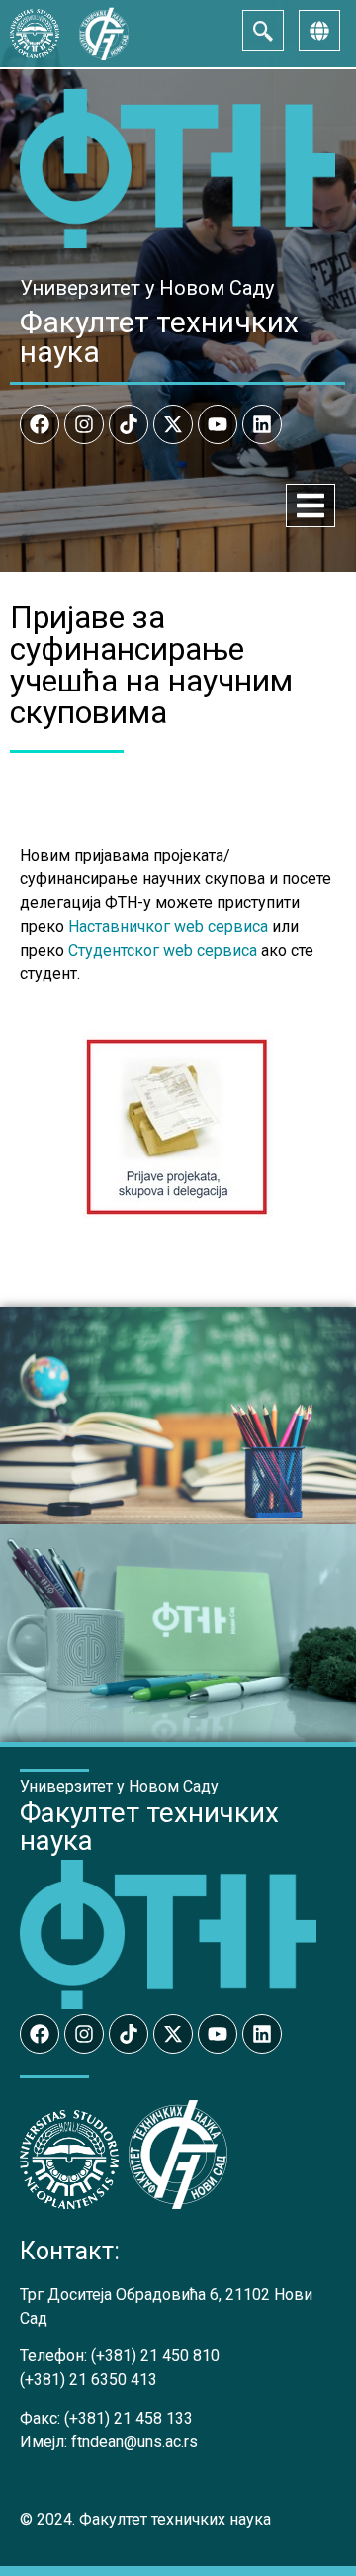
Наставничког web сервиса (168, 926)
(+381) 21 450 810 (155, 2356)
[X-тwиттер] (173, 424)
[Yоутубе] (218, 424)
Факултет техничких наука (159, 337)
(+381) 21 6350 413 (89, 2380)
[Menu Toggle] (311, 506)
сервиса (225, 950)
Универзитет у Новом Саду (147, 288)
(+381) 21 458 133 (129, 2418)
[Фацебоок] (40, 424)
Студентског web (131, 950)
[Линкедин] (262, 424)
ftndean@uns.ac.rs (134, 2442)
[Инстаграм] (84, 424)
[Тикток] (129, 424)
